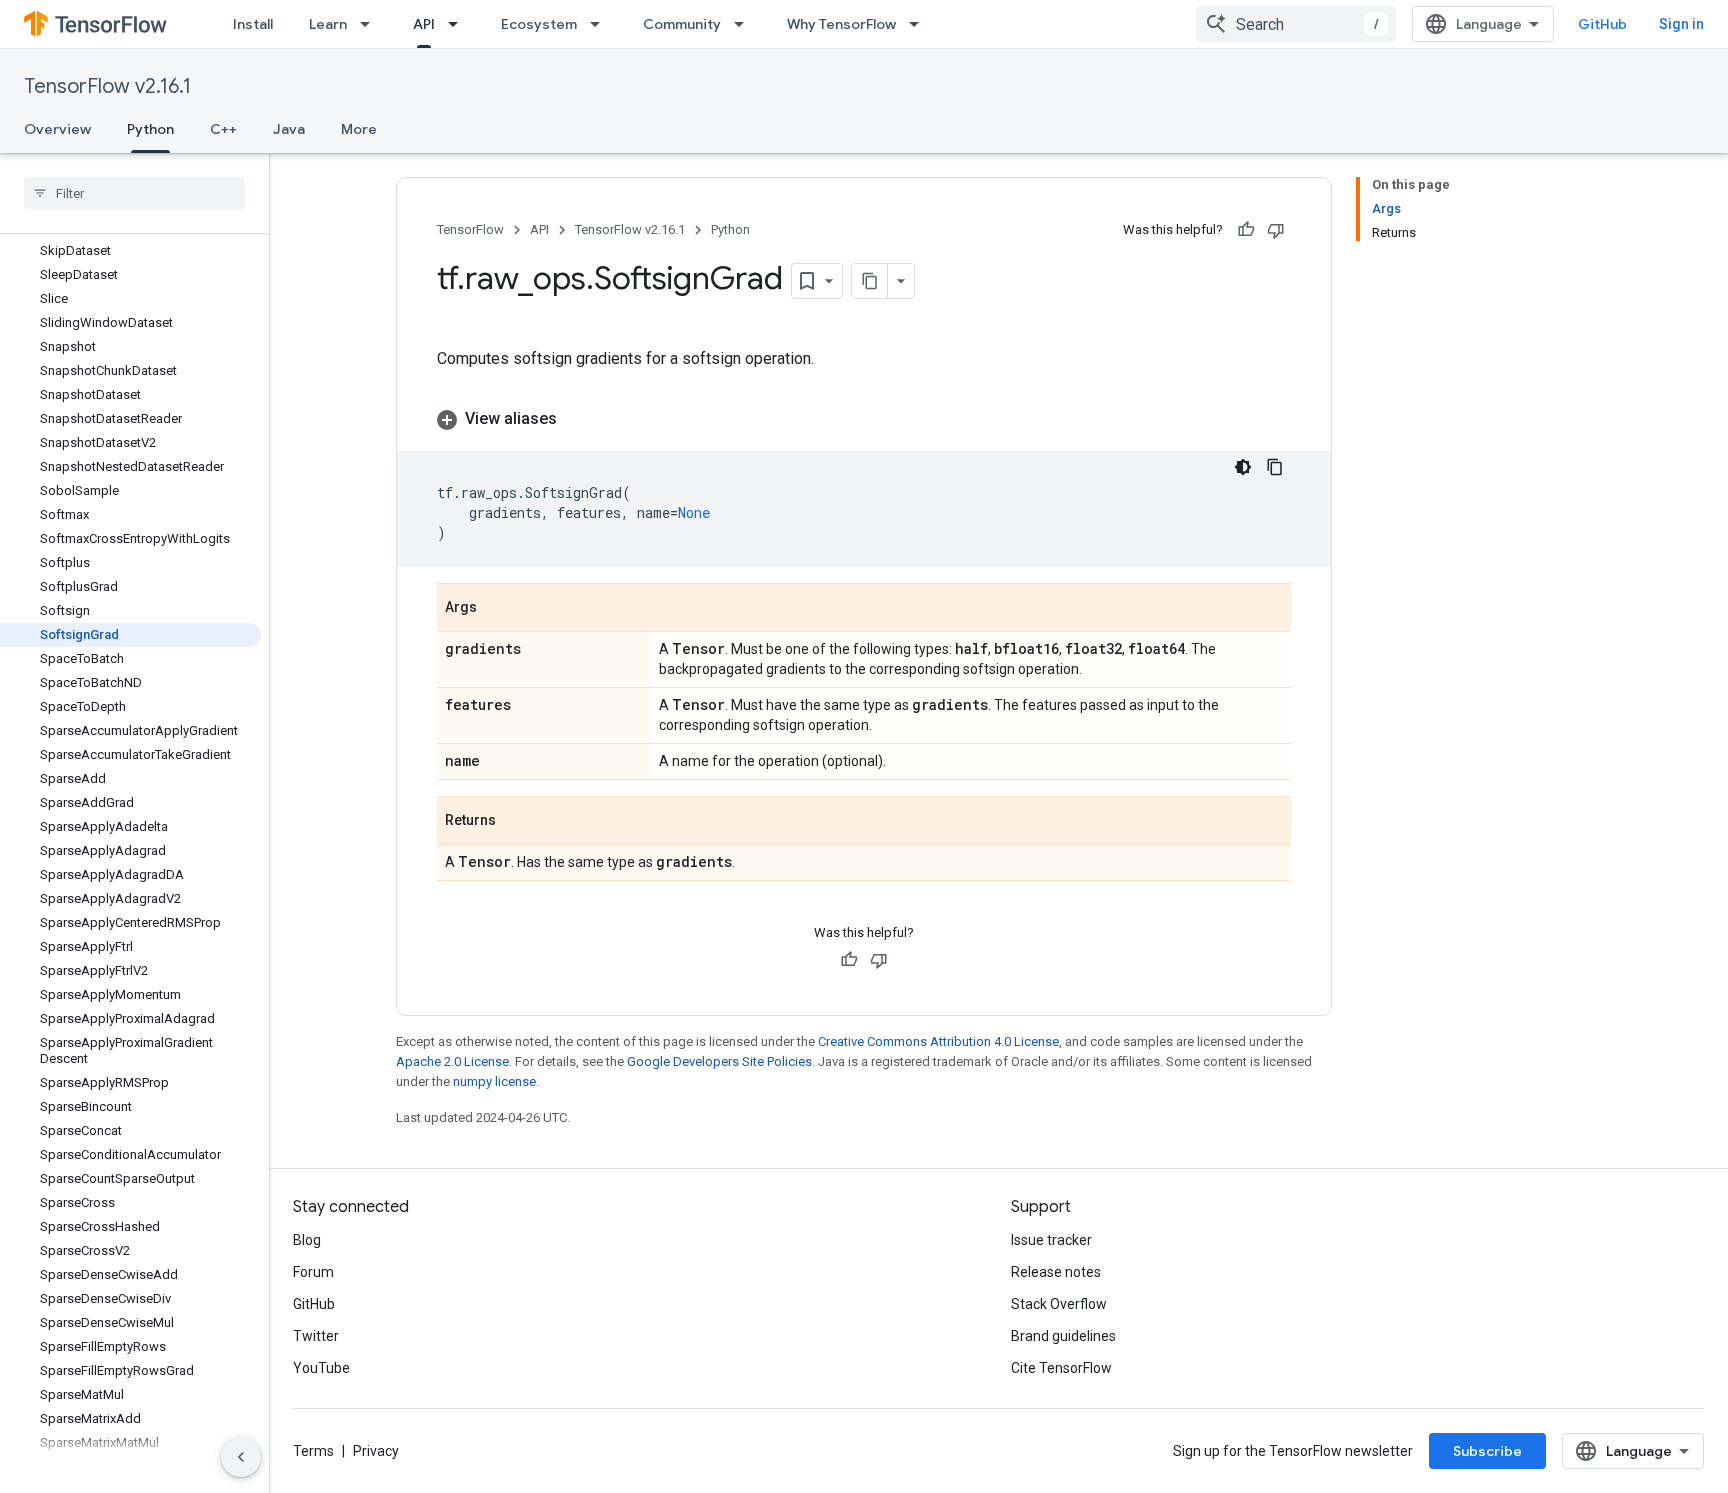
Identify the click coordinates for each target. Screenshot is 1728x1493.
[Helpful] (1246, 230)
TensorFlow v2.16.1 (107, 86)
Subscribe (1487, 1451)
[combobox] (1296, 24)
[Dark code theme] (1243, 467)
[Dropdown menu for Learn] (371, 24)
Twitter (316, 1336)
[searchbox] (134, 193)
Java (289, 129)
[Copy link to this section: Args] (497, 609)
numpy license (494, 1081)
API (424, 24)
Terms (313, 1451)
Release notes (1056, 1272)
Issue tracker (1051, 1240)
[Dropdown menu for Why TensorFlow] (920, 24)
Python (150, 129)
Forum (313, 1272)
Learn (328, 24)
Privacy (376, 1451)
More (359, 129)
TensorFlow (470, 229)
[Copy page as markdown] (870, 281)
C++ (223, 129)
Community (682, 24)
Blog (307, 1240)
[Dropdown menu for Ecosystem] (601, 24)
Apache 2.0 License (452, 1061)
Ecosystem (539, 24)
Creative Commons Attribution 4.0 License (938, 1041)
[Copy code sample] (1275, 467)
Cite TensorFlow (1061, 1368)
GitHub (1602, 24)
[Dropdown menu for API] (459, 24)
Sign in (1681, 24)
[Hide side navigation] (241, 1457)
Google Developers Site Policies (719, 1061)
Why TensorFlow (841, 24)
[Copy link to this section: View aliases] (577, 419)
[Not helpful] (1276, 230)
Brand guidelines (1063, 1336)
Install (253, 24)
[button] (864, 419)
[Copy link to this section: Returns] (516, 822)
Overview (57, 129)
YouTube (321, 1368)
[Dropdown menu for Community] (745, 24)
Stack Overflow (1059, 1304)
